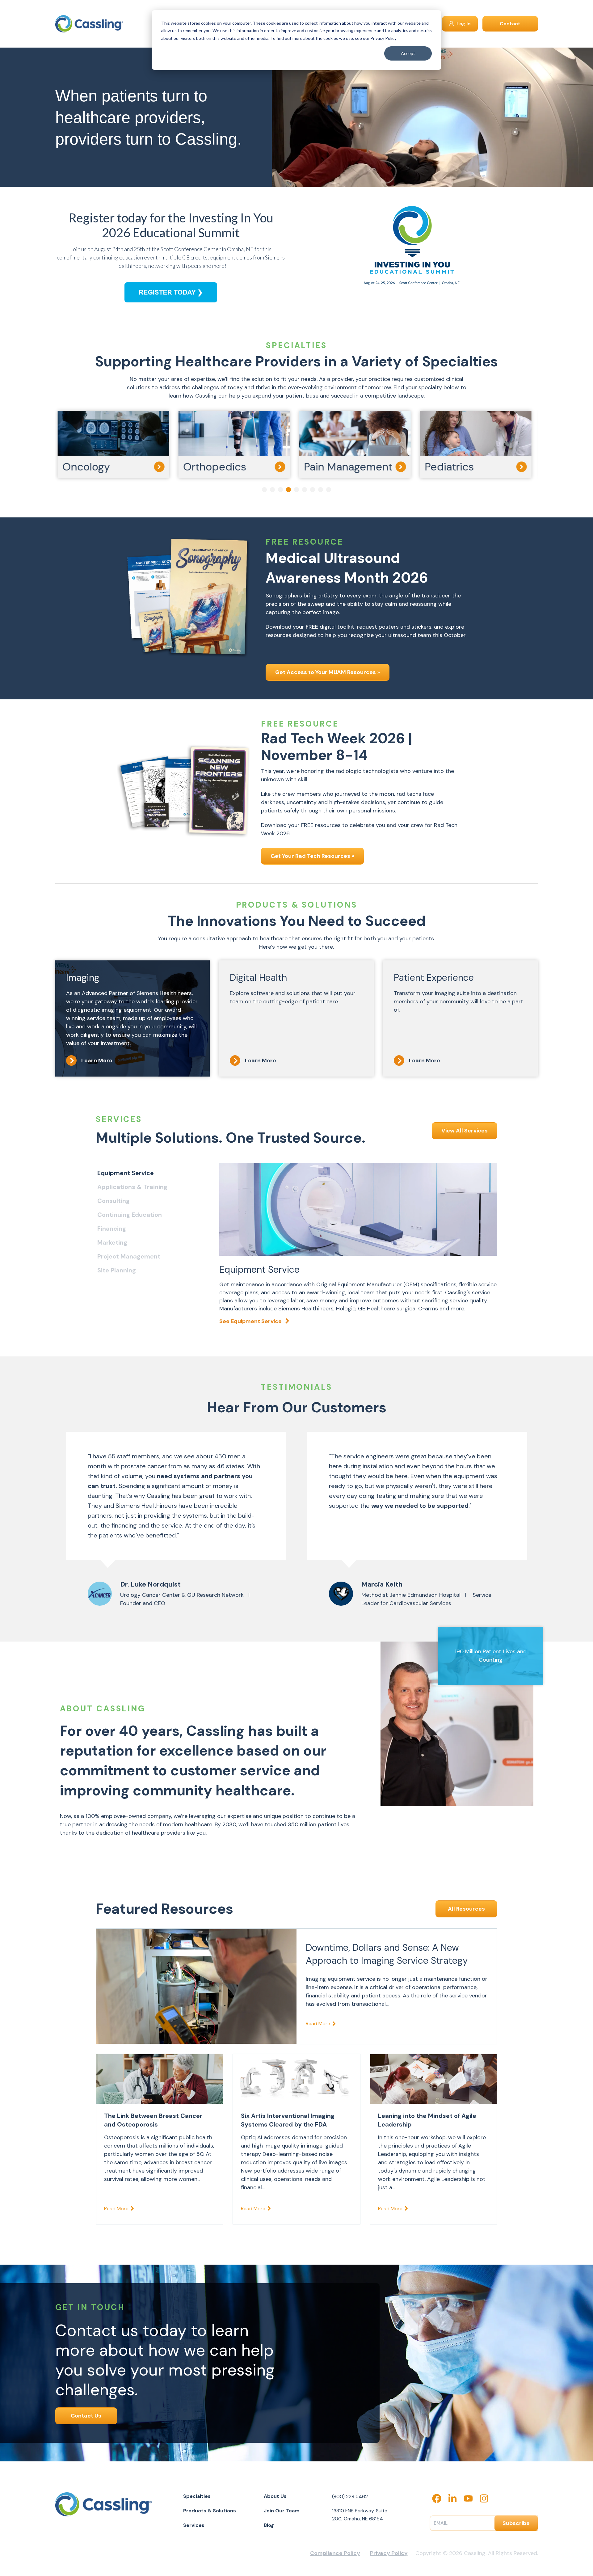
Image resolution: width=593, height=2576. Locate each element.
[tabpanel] (116, 445)
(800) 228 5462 (350, 2496)
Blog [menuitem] (269, 2525)
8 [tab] (321, 490)
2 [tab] (272, 490)
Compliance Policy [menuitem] (335, 2553)
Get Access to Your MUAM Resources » (328, 672)
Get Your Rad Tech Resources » (312, 856)
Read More (318, 2024)
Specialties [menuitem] (197, 2496)
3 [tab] (280, 490)
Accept (408, 53)
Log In (463, 24)
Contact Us (86, 2416)
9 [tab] (329, 490)
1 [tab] (264, 490)
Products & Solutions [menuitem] (210, 2511)
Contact (510, 24)
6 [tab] (305, 490)
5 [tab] (296, 490)
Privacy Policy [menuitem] (389, 2553)
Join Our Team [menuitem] (282, 2511)
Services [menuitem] (194, 2525)
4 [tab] (288, 490)
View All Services (465, 1131)
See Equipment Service (250, 1321)
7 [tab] (313, 490)
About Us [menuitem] (275, 2496)
